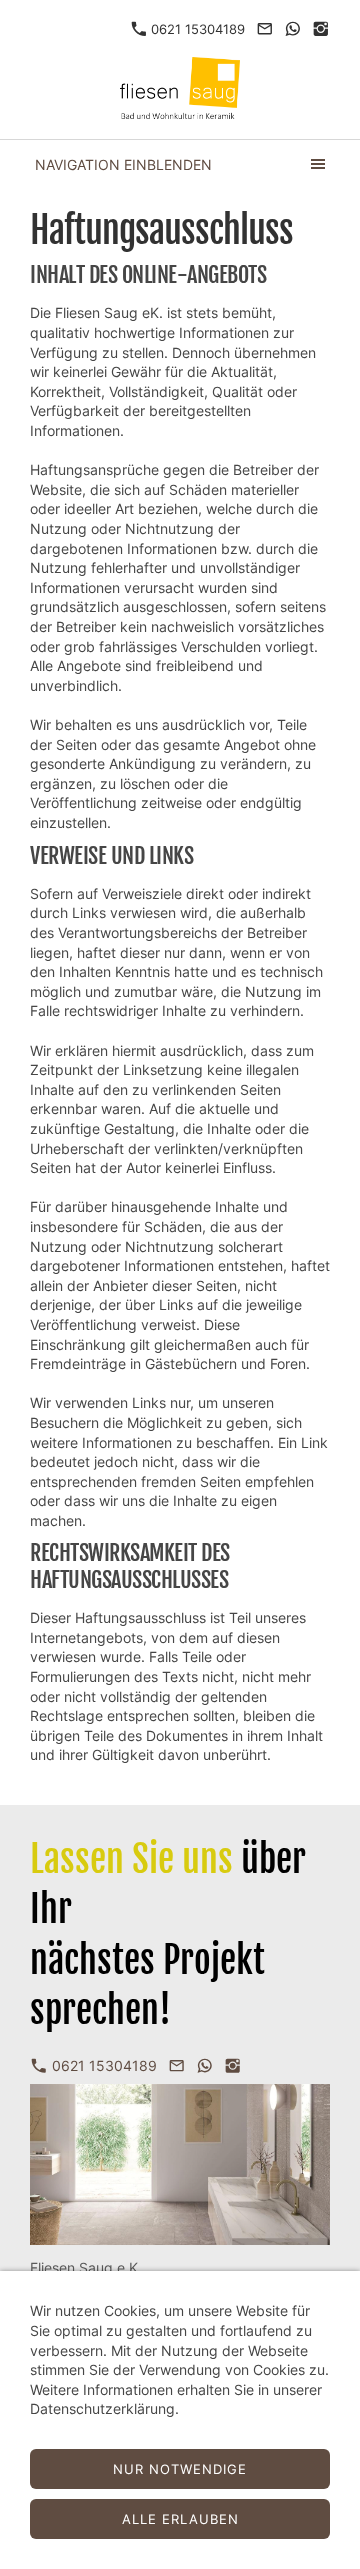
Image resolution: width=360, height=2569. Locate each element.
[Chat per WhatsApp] (293, 29)
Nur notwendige (180, 2469)
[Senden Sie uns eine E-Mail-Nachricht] (264, 29)
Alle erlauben (180, 2519)
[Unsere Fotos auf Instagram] (321, 29)
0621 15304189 (196, 29)
